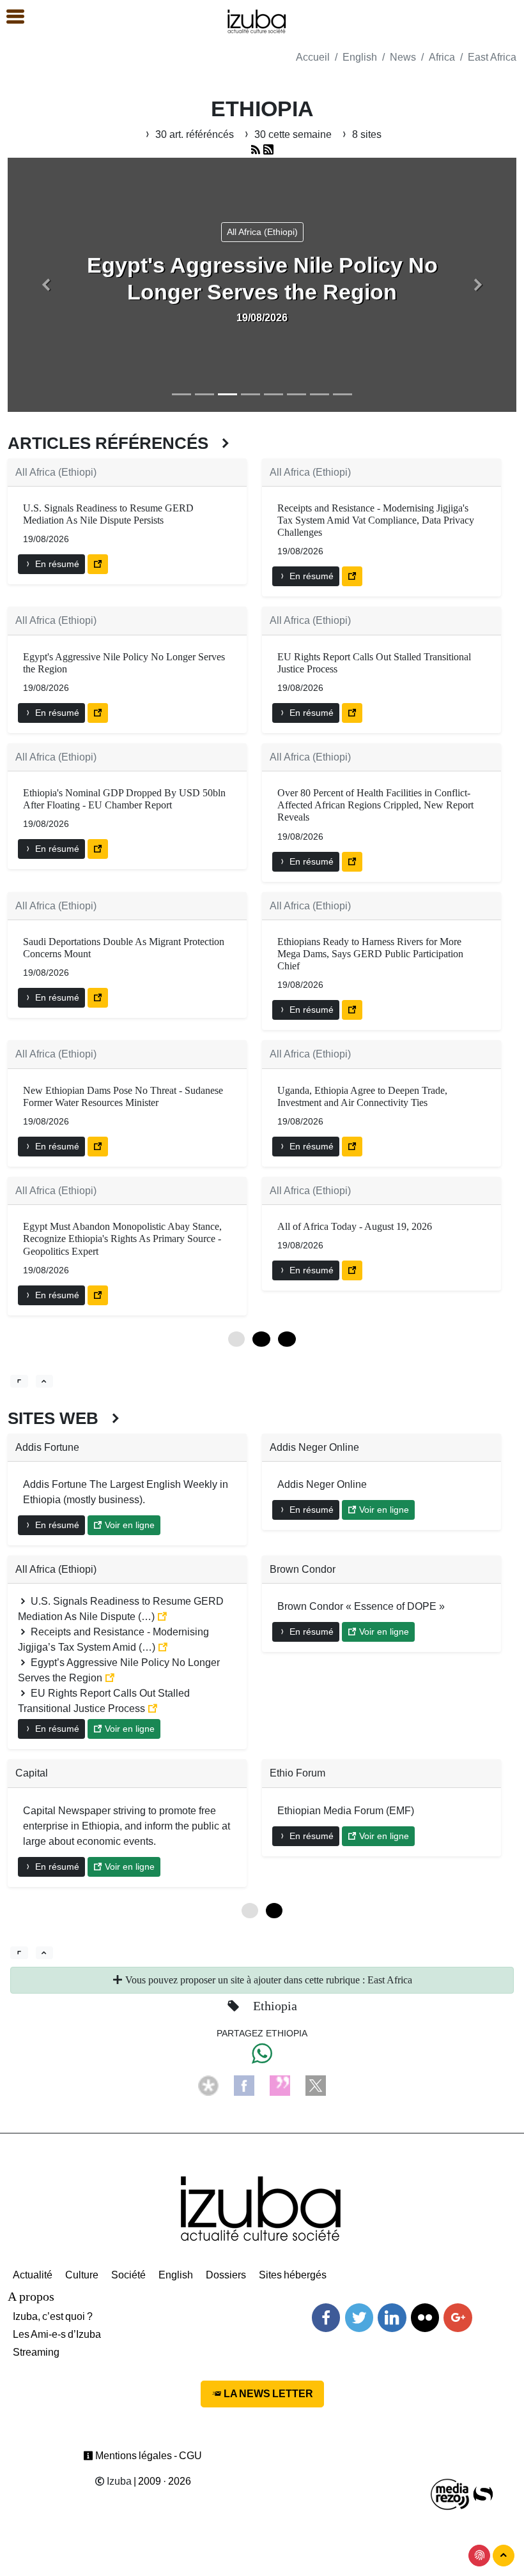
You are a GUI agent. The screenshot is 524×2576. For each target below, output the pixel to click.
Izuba (118, 2481)
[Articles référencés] (19, 1381)
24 (287, 1339)
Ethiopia (275, 2006)
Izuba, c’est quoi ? (53, 2316)
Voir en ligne (128, 1525)
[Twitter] (359, 2318)
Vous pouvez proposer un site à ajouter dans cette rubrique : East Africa (267, 1980)
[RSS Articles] (268, 150)
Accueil (313, 57)
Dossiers (226, 2275)
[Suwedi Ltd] (483, 2493)
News (403, 57)
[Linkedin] (392, 2318)
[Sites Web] (19, 1953)
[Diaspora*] (208, 2085)
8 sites (366, 134)
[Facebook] (244, 2085)
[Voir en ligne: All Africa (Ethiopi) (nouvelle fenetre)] (98, 564)
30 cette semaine (293, 134)
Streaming (36, 2352)
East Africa (492, 57)
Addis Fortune (47, 1447)
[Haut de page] (504, 2556)
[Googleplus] (458, 2318)
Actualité (33, 2275)
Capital (32, 1773)
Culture (82, 2275)
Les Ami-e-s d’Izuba (57, 2334)
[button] (46, 285)
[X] (316, 2085)
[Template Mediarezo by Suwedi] (451, 2493)
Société (128, 2275)
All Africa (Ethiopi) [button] (262, 232)
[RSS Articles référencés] (256, 150)
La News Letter (267, 2394)
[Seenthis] (280, 2085)
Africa (442, 57)
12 (261, 1339)
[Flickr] (425, 2318)
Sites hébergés (293, 2275)
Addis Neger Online (314, 1447)
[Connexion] (479, 2556)
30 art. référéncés (195, 134)
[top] (45, 1381)
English (360, 57)
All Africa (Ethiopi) (56, 472)
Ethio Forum (297, 1773)
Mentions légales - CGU (148, 2456)
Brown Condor (303, 1569)
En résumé (56, 564)
